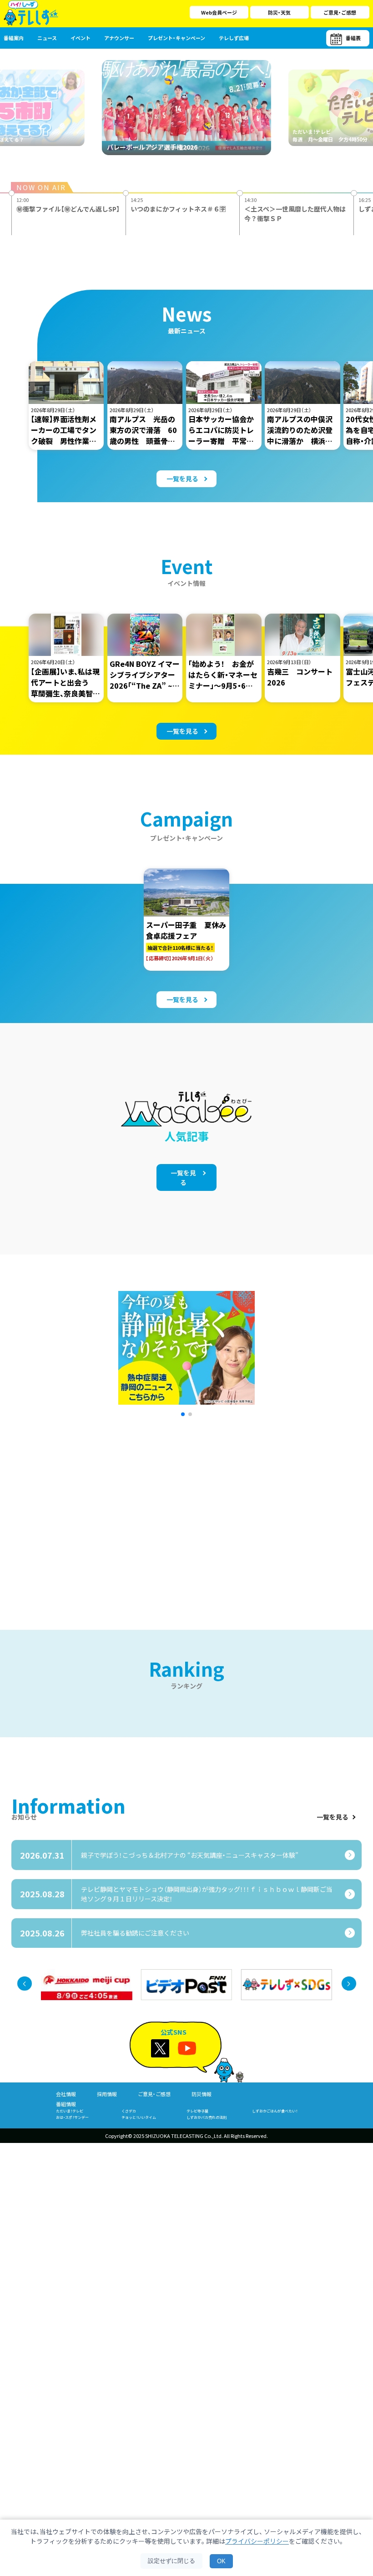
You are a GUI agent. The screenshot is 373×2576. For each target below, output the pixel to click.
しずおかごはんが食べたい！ (275, 2397)
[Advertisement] (101, 1660)
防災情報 (202, 2380)
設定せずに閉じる (171, 2561)
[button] (183, 1563)
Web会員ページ (219, 12)
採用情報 (107, 2380)
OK (221, 2561)
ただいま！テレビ (70, 2397)
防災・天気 (279, 12)
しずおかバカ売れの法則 (207, 2404)
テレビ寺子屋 (197, 2397)
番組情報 (66, 2390)
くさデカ (129, 2397)
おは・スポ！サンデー (72, 2404)
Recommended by (308, 1293)
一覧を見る (333, 2104)
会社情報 (66, 2380)
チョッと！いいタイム (139, 2404)
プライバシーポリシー (257, 2541)
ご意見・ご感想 (340, 12)
